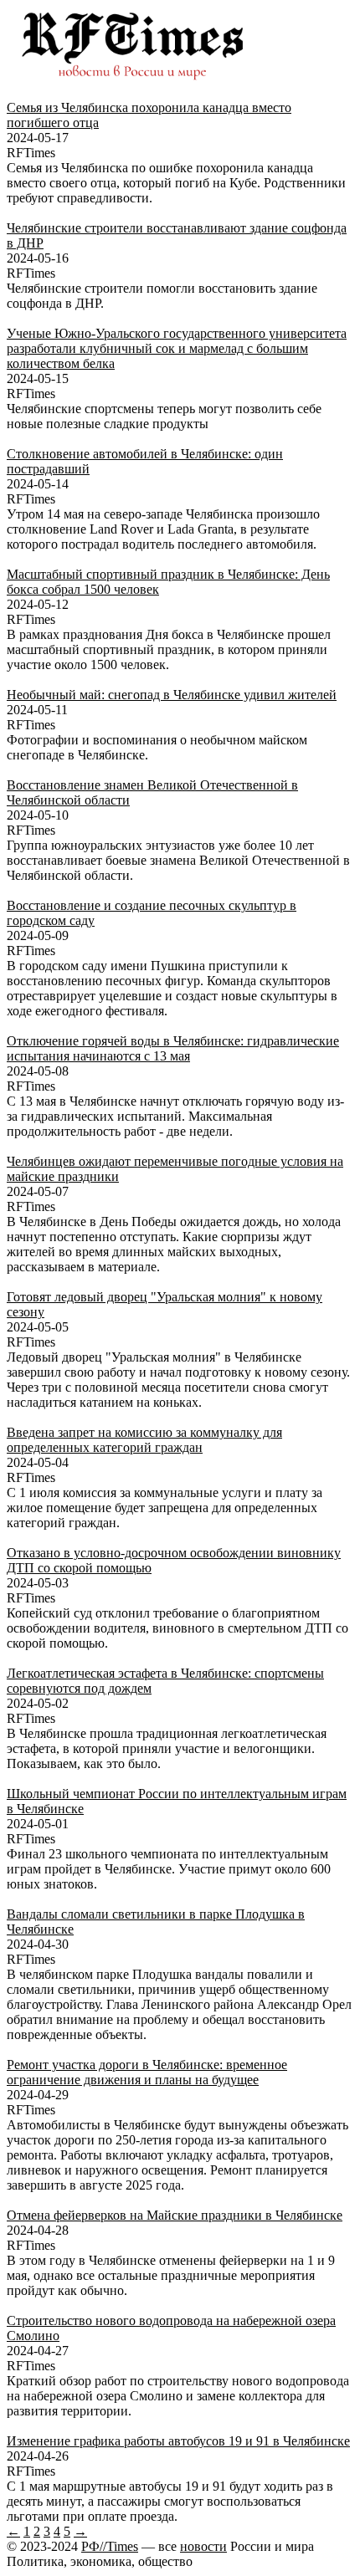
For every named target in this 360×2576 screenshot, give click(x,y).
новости (203, 2546)
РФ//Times (110, 2546)
